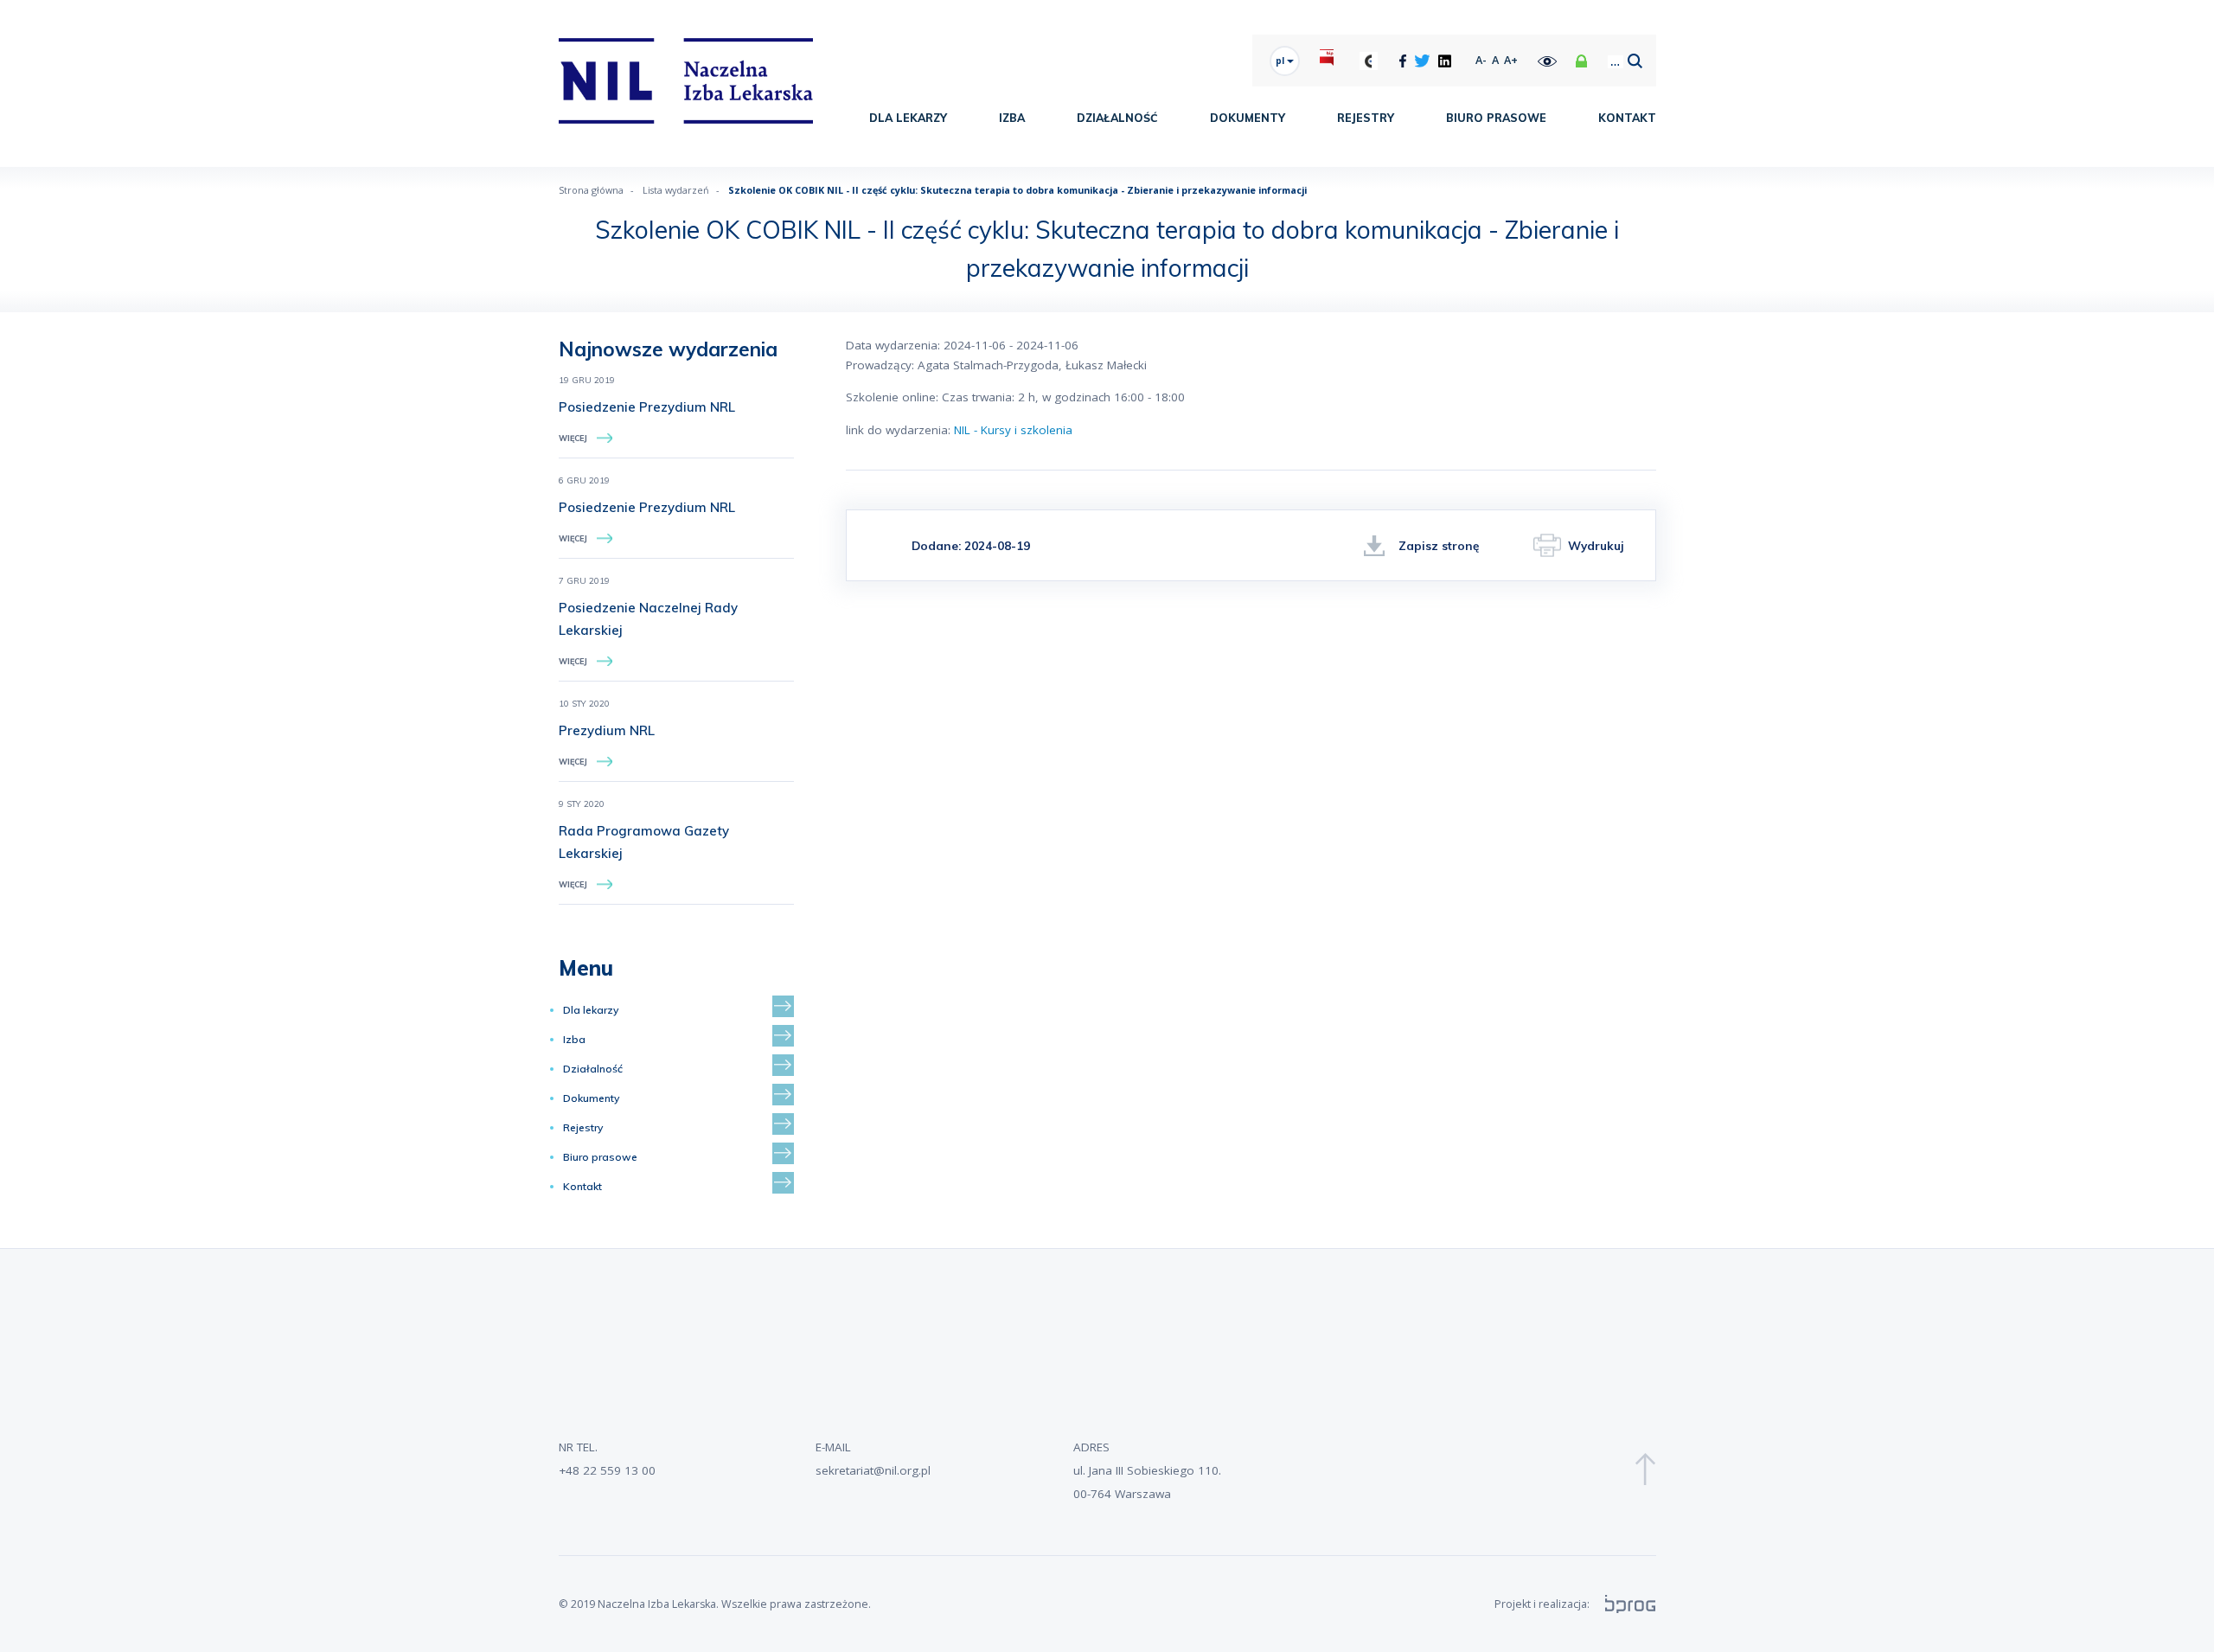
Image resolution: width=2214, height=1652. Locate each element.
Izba (1012, 118)
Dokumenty (1248, 118)
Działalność (1117, 118)
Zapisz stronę (1439, 545)
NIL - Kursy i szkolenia (1013, 430)
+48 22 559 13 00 (607, 1470)
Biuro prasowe (1496, 118)
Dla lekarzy (908, 118)
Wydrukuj (1596, 545)
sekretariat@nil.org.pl (873, 1470)
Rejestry (1366, 118)
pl (1281, 61)
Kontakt (1627, 118)
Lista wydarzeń (676, 190)
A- (1481, 60)
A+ (1511, 60)
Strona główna (591, 190)
